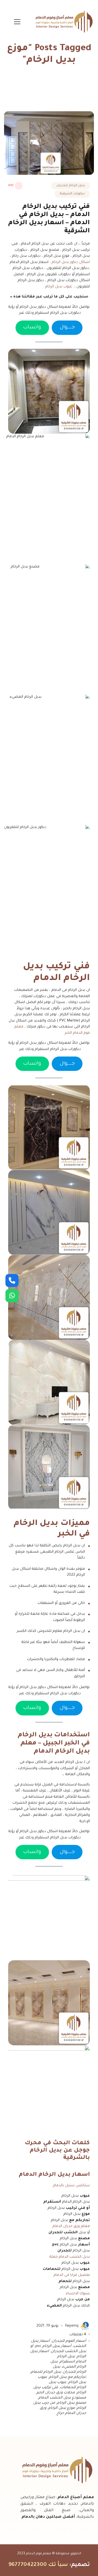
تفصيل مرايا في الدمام (72, 2275)
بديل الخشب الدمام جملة (70, 2257)
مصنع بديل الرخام (71, 2403)
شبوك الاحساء (78, 2294)
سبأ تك (58, 2565)
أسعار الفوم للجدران (69, 2341)
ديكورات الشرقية (72, 194)
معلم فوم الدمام (39, 2554)
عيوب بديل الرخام (59, 287)
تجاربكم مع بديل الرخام (68, 2377)
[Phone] (12, 1280)
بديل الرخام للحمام (46, 2372)
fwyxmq (72, 2326)
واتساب (32, 328)
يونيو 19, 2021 (48, 2326)
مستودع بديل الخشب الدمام (62, 2398)
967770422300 (28, 2565)
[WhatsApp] (12, 1296)
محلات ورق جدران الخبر (56, 2393)
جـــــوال (67, 328)
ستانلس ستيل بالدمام (71, 2186)
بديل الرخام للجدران (71, 186)
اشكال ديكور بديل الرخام (71, 262)
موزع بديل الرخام (62, 2408)
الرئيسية (62, 90)
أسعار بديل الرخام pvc (53, 2346)
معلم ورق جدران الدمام (71, 2226)
